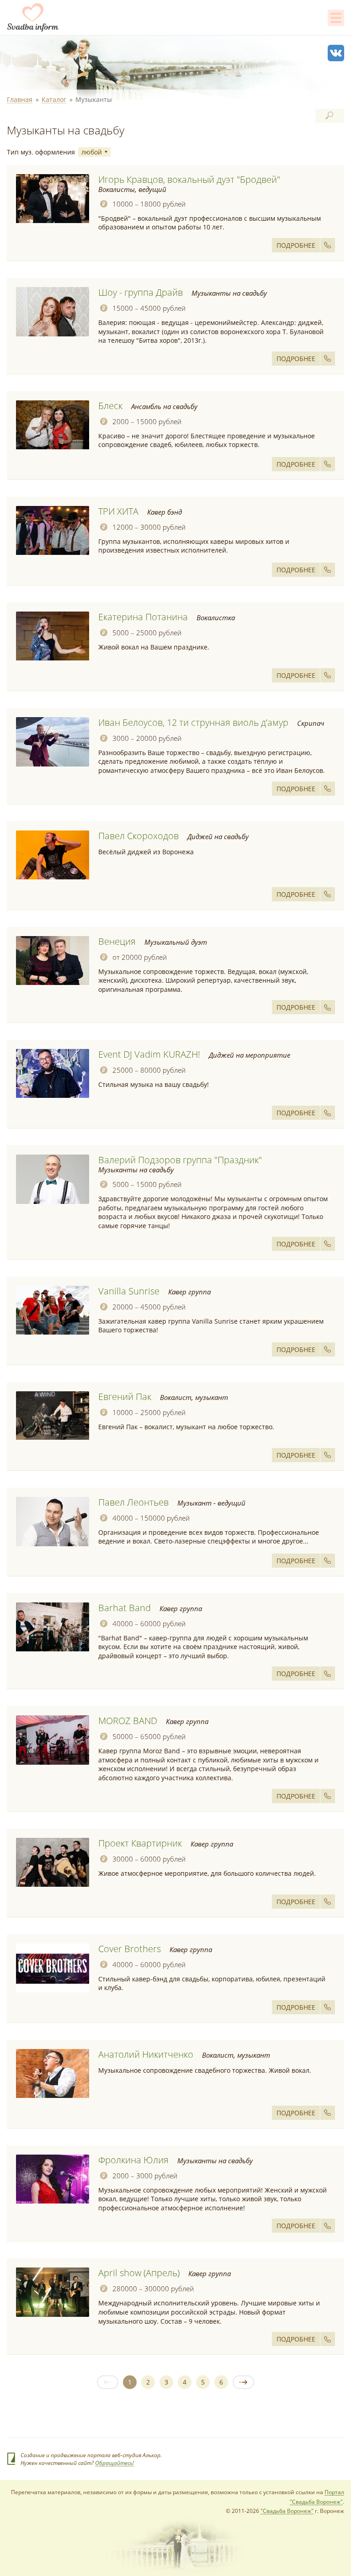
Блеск (110, 406)
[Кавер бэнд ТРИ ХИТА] (53, 531)
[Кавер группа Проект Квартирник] (53, 1863)
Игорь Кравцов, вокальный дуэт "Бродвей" (189, 179)
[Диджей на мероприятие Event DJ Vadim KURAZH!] (53, 1074)
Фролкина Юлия (133, 2160)
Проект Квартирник (140, 1843)
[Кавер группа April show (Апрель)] (53, 2292)
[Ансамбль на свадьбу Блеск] (53, 425)
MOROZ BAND (128, 1721)
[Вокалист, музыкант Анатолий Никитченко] (53, 2074)
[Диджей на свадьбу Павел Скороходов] (53, 855)
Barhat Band (125, 1608)
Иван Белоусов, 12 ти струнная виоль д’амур (193, 722)
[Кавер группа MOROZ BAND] (53, 1740)
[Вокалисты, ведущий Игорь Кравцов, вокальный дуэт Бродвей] (53, 199)
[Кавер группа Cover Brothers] (53, 1968)
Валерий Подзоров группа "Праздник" (180, 1160)
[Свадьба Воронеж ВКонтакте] (336, 53)
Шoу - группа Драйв (141, 292)
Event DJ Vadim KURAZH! (149, 1054)
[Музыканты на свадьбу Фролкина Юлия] (53, 2179)
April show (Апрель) (139, 2273)
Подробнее (296, 245)
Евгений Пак (125, 1397)
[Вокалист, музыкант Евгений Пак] (53, 1416)
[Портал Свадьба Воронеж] (33, 17)
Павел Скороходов (138, 836)
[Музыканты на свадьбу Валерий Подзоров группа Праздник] (53, 1179)
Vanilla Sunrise (129, 1291)
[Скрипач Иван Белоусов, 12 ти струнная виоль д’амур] (53, 742)
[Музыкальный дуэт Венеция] (53, 961)
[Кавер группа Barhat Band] (53, 1627)
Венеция (117, 941)
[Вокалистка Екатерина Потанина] (53, 636)
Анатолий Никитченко (146, 2054)
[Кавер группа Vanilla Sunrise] (53, 1310)
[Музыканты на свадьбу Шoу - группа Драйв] (53, 312)
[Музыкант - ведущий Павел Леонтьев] (53, 1522)
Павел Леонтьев (133, 1502)
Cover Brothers (130, 1949)
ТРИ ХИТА (118, 511)
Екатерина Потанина (143, 617)
